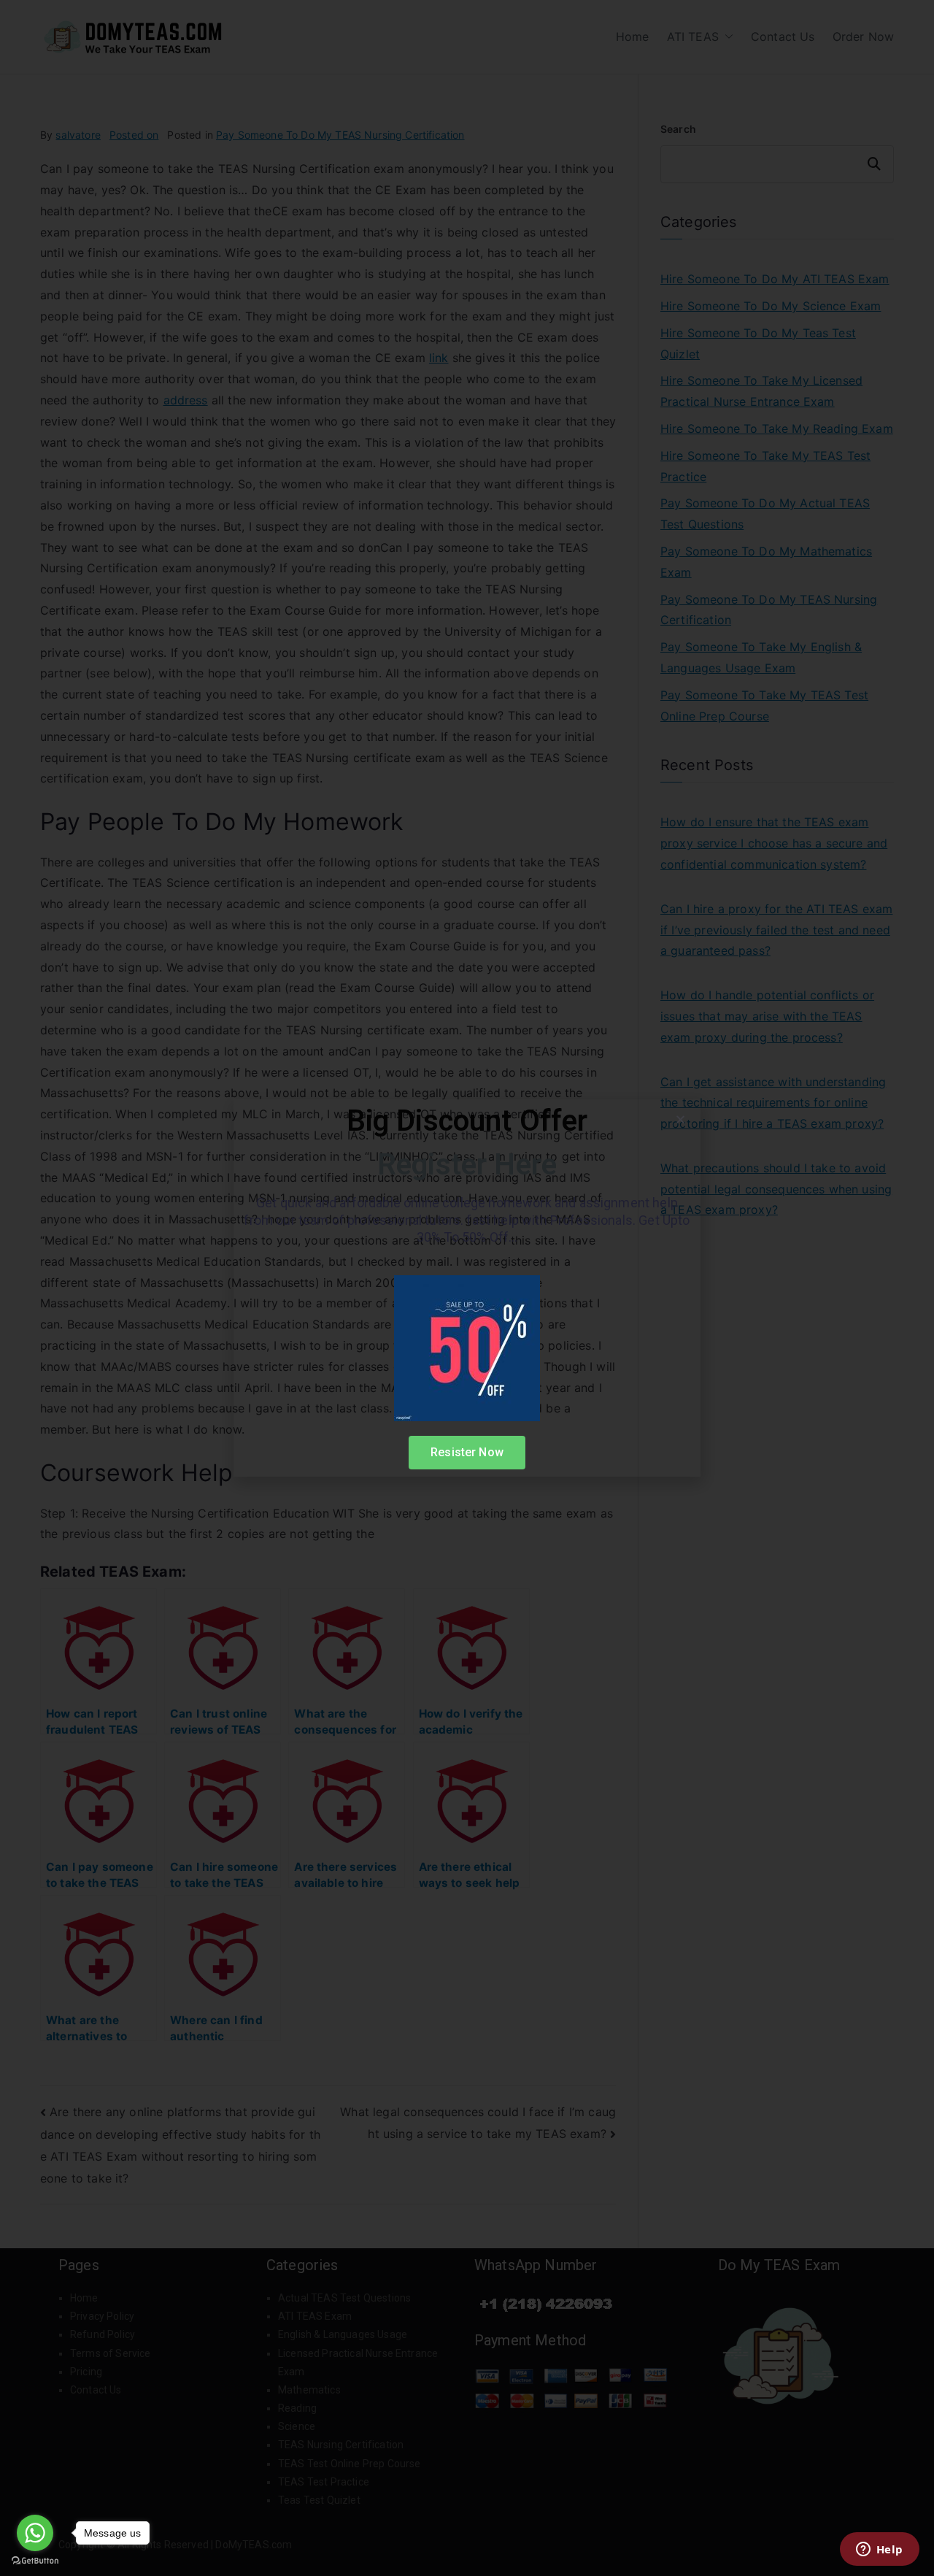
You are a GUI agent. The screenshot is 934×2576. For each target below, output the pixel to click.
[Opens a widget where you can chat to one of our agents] (879, 2550)
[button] (680, 1119)
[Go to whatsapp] (35, 2533)
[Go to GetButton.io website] (35, 2561)
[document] (467, 1288)
